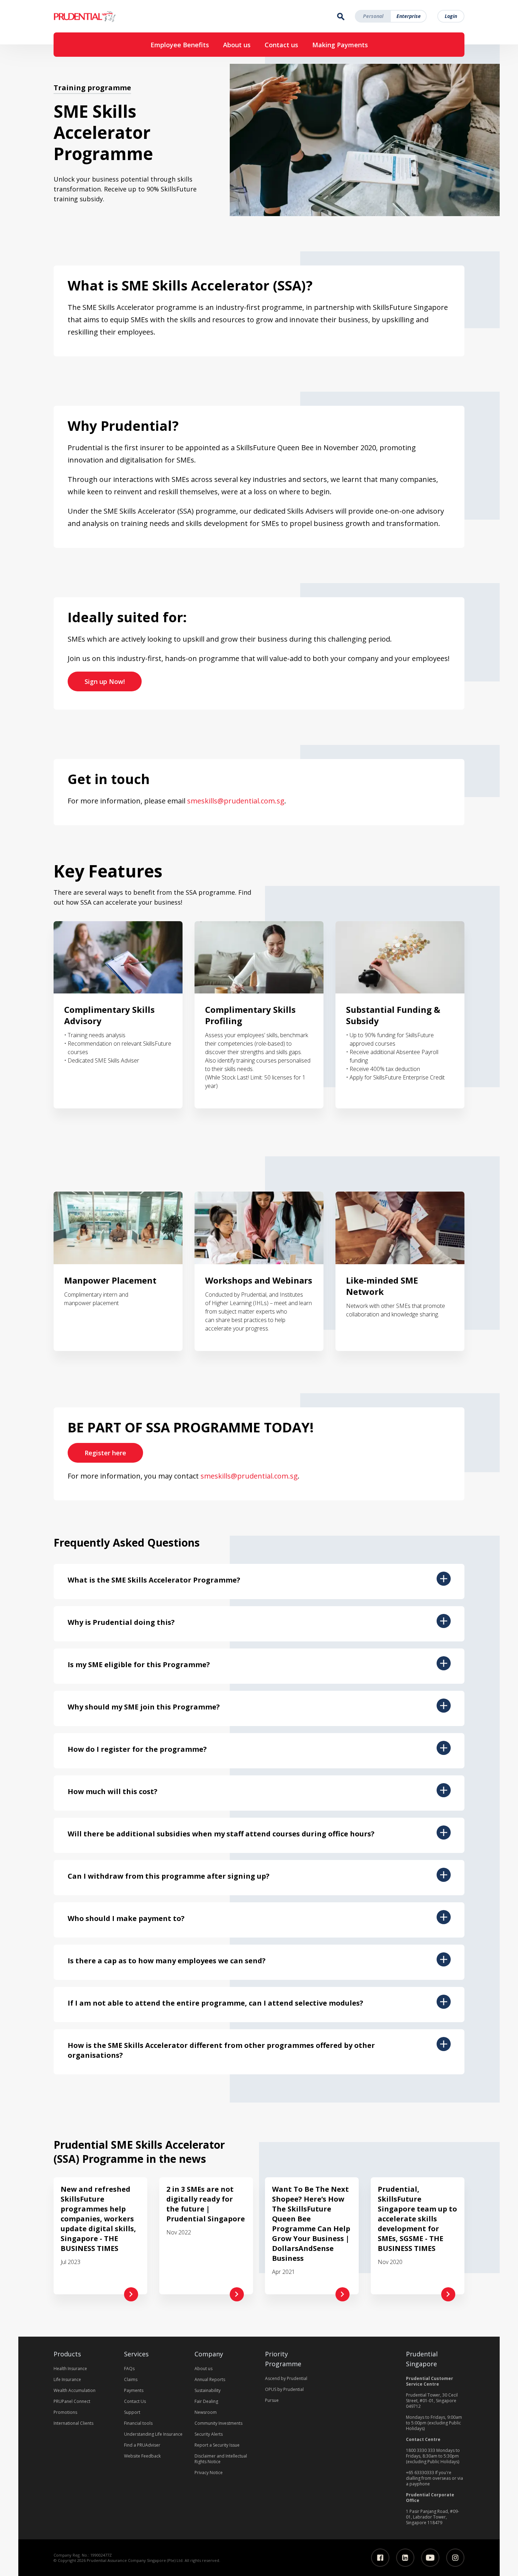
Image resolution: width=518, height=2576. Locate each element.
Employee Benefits (180, 45)
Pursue (272, 2400)
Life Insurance (67, 2379)
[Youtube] (430, 2558)
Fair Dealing (206, 2401)
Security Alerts (209, 2434)
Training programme (92, 87)
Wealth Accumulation (75, 2390)
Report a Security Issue (217, 2445)
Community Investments (218, 2423)
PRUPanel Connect (72, 2401)
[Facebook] (380, 2558)
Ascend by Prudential (286, 2378)
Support (132, 2412)
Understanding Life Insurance (153, 2434)
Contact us (281, 45)
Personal (373, 16)
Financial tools (138, 2423)
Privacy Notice (209, 2473)
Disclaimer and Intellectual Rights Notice (221, 2459)
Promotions (65, 2412)
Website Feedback (142, 2456)
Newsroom (206, 2412)
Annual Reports (210, 2379)
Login (451, 16)
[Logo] (106, 16)
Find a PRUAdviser (142, 2445)
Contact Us (135, 2401)
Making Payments (340, 45)
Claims (131, 2379)
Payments (134, 2390)
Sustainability (208, 2390)
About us (237, 45)
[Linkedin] (405, 2558)
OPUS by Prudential (284, 2389)
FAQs (129, 2369)
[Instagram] (455, 2558)
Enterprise (409, 16)
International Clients (73, 2423)
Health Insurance (70, 2369)
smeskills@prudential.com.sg (236, 801)
